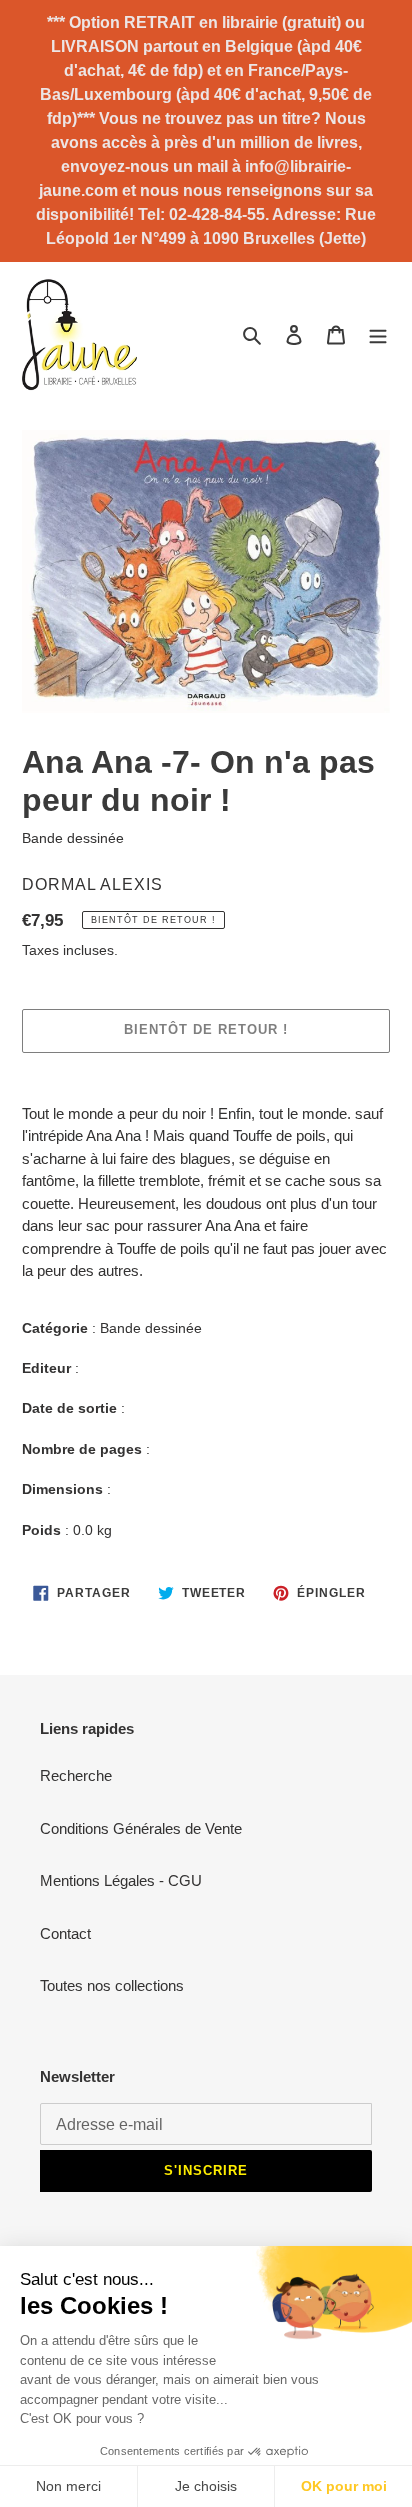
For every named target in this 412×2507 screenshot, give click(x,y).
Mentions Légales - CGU (121, 1880)
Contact (65, 1933)
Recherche (76, 1775)
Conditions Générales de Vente (141, 1828)
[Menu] (378, 334)
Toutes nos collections (112, 1985)
